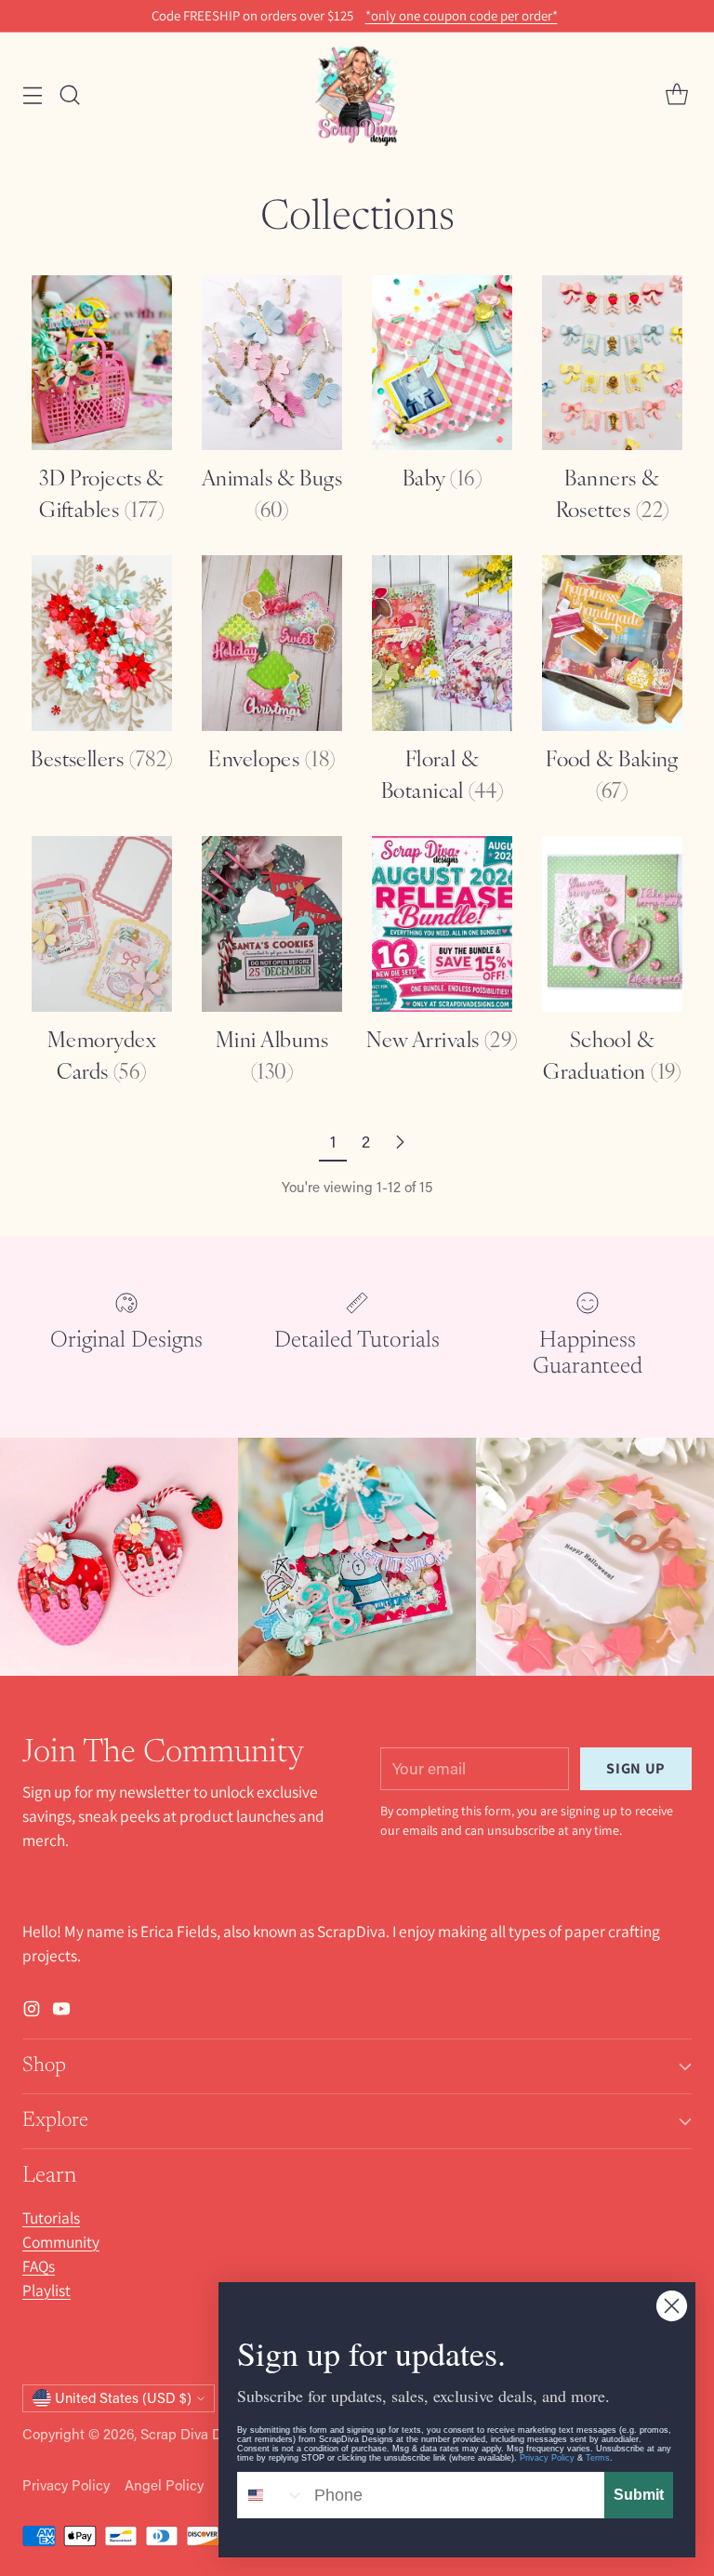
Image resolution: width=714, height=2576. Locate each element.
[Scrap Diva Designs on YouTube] (61, 2012)
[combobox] (271, 2495)
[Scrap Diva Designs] (357, 95)
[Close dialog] (672, 2306)
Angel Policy (164, 2485)
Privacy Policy (66, 2485)
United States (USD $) (123, 2398)
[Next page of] (400, 1142)
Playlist (46, 2290)
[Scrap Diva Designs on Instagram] (32, 2012)
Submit (639, 2495)
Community (61, 2242)
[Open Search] (69, 95)
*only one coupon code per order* (462, 16)
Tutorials (51, 2217)
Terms (598, 2458)
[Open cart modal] (676, 95)
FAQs (39, 2266)
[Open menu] (32, 95)
